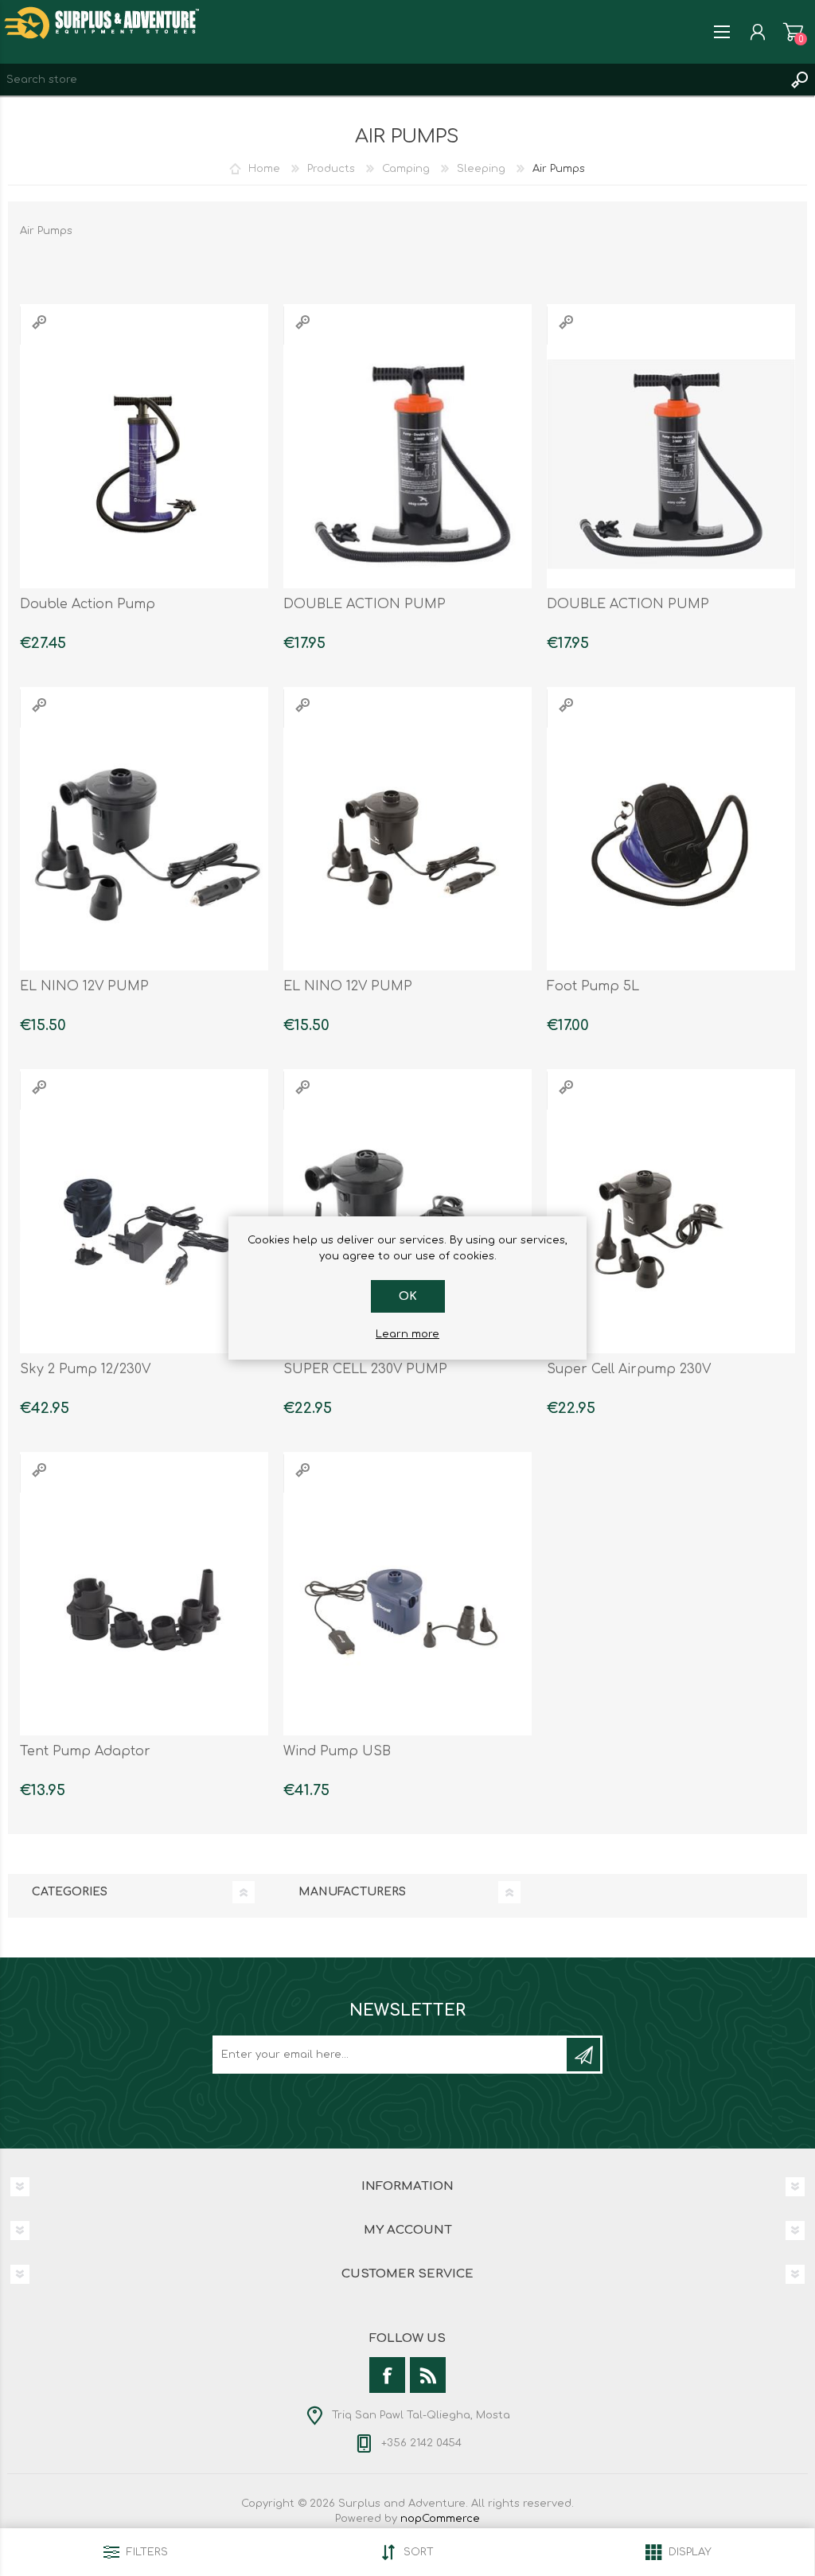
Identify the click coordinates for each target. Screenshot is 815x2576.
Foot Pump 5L (593, 986)
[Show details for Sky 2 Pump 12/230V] (144, 1229)
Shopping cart (793, 32)
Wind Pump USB (337, 1751)
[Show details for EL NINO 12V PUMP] (144, 847)
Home (264, 169)
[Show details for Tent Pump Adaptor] (144, 1612)
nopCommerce (440, 2519)
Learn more (407, 1334)
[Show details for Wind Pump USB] (407, 1612)
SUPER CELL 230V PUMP (365, 1369)
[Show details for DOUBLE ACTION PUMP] (407, 464)
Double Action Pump (88, 604)
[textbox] (392, 80)
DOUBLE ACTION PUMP (365, 604)
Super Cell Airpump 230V (629, 1369)
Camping (406, 169)
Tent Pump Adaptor (85, 1751)
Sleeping (481, 169)
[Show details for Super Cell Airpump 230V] (671, 1229)
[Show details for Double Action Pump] (144, 464)
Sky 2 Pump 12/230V (85, 1369)
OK (408, 1296)
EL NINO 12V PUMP (84, 986)
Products (331, 169)
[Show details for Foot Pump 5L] (671, 847)
